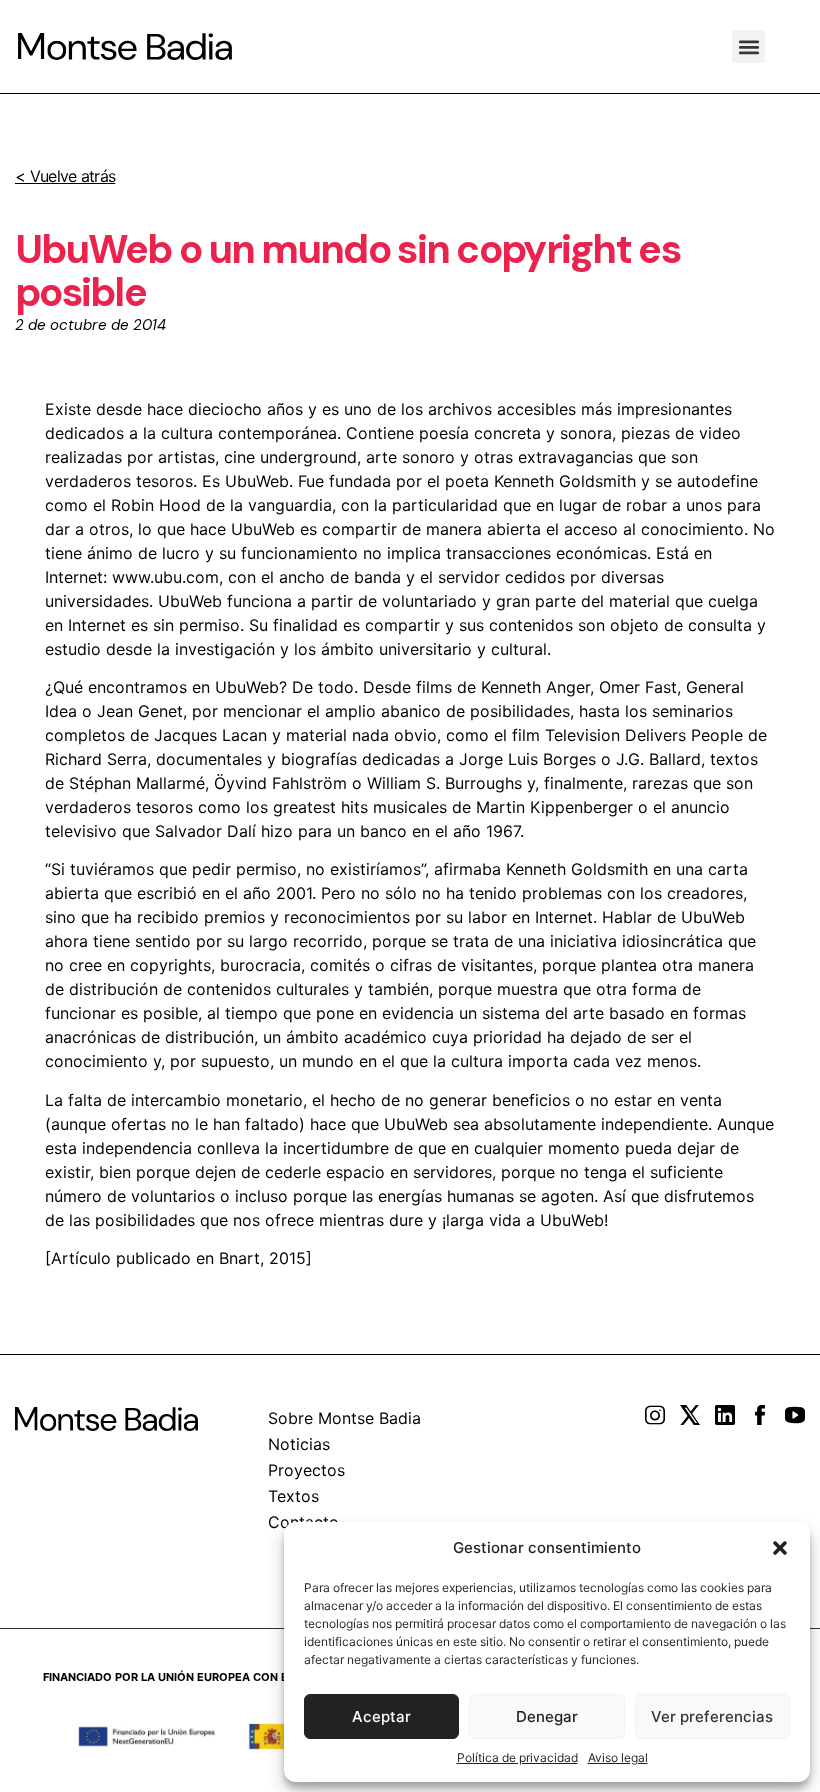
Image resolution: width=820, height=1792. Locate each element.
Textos (293, 1496)
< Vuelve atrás (65, 176)
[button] (780, 1548)
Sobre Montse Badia (344, 1418)
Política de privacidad (517, 1757)
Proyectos (306, 1470)
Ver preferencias (712, 1716)
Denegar (547, 1716)
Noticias (299, 1444)
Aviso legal (618, 1757)
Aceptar (381, 1716)
